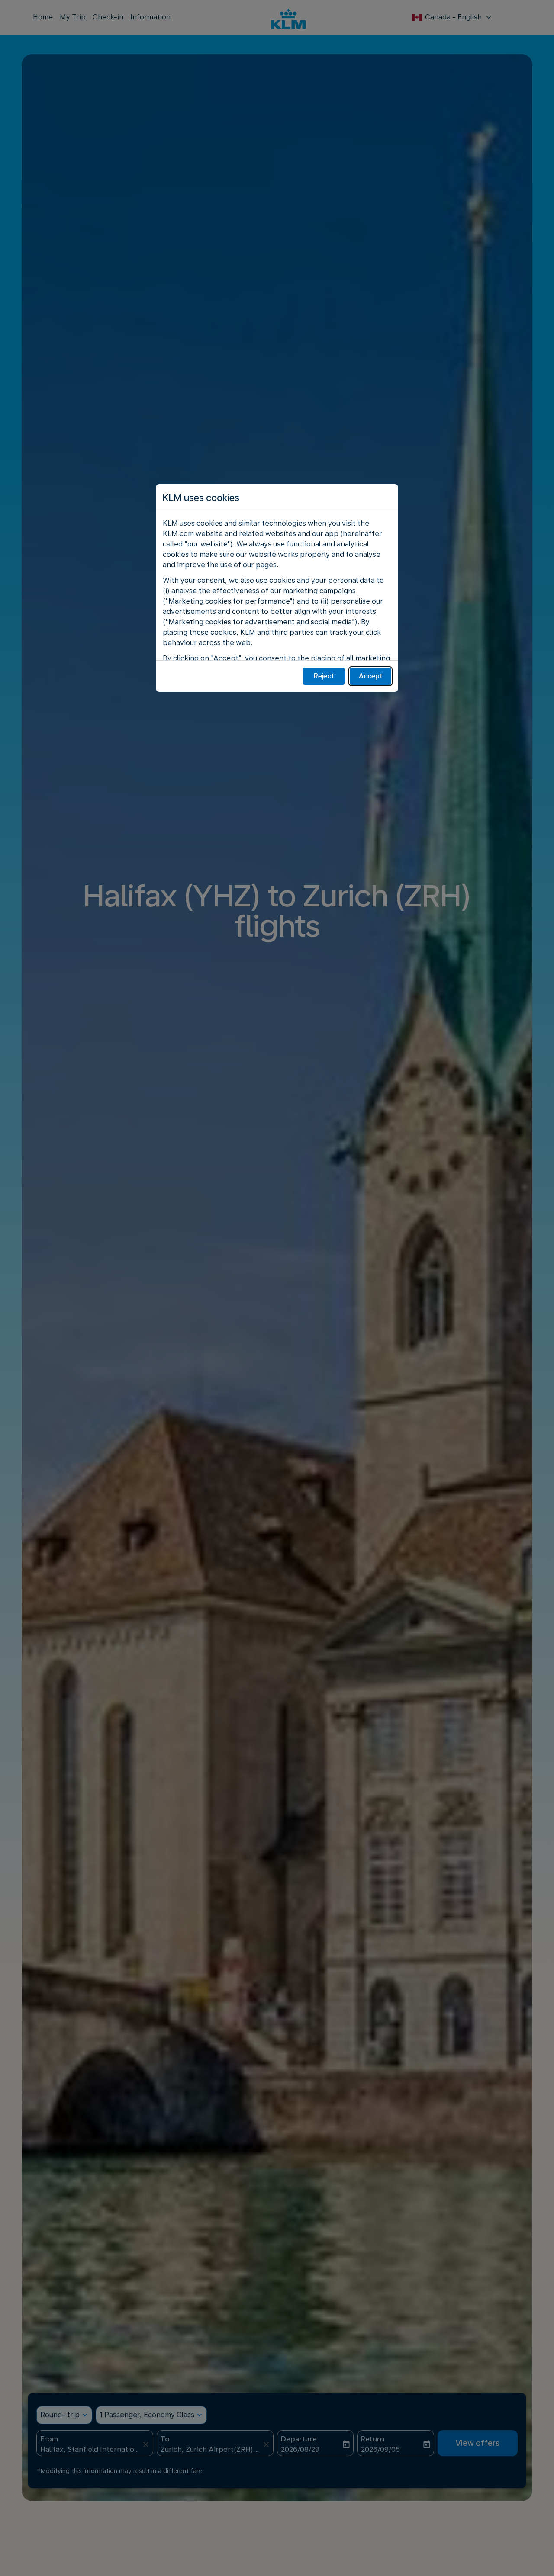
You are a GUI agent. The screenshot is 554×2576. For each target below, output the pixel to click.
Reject (324, 676)
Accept (371, 676)
